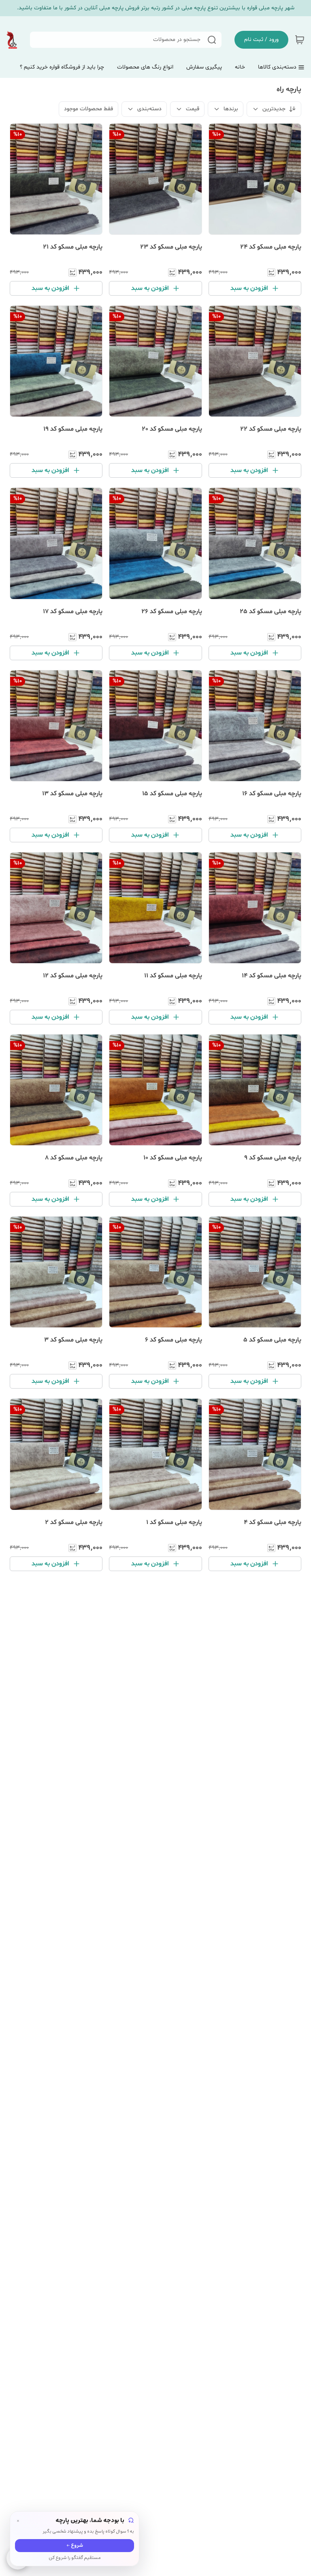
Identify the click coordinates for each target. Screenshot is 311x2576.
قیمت (193, 109)
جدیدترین (274, 109)
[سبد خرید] (300, 40)
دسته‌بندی (149, 109)
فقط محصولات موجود (88, 109)
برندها (231, 109)
